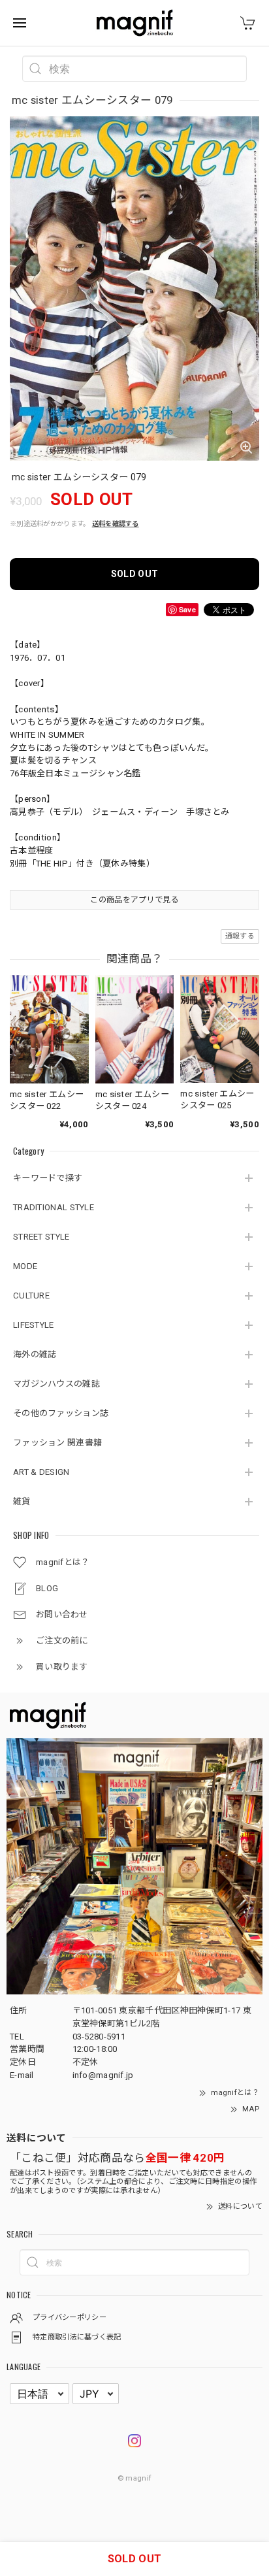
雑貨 (22, 1501)
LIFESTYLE (34, 1325)
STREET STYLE (41, 1237)
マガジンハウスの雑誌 (56, 1384)
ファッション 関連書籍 (57, 1443)
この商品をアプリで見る (134, 900)
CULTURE (31, 1296)
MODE (25, 1266)
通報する (240, 936)
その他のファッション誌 (61, 1413)
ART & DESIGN (41, 1472)
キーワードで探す (48, 1178)
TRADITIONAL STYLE (54, 1207)
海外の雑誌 (35, 1354)
